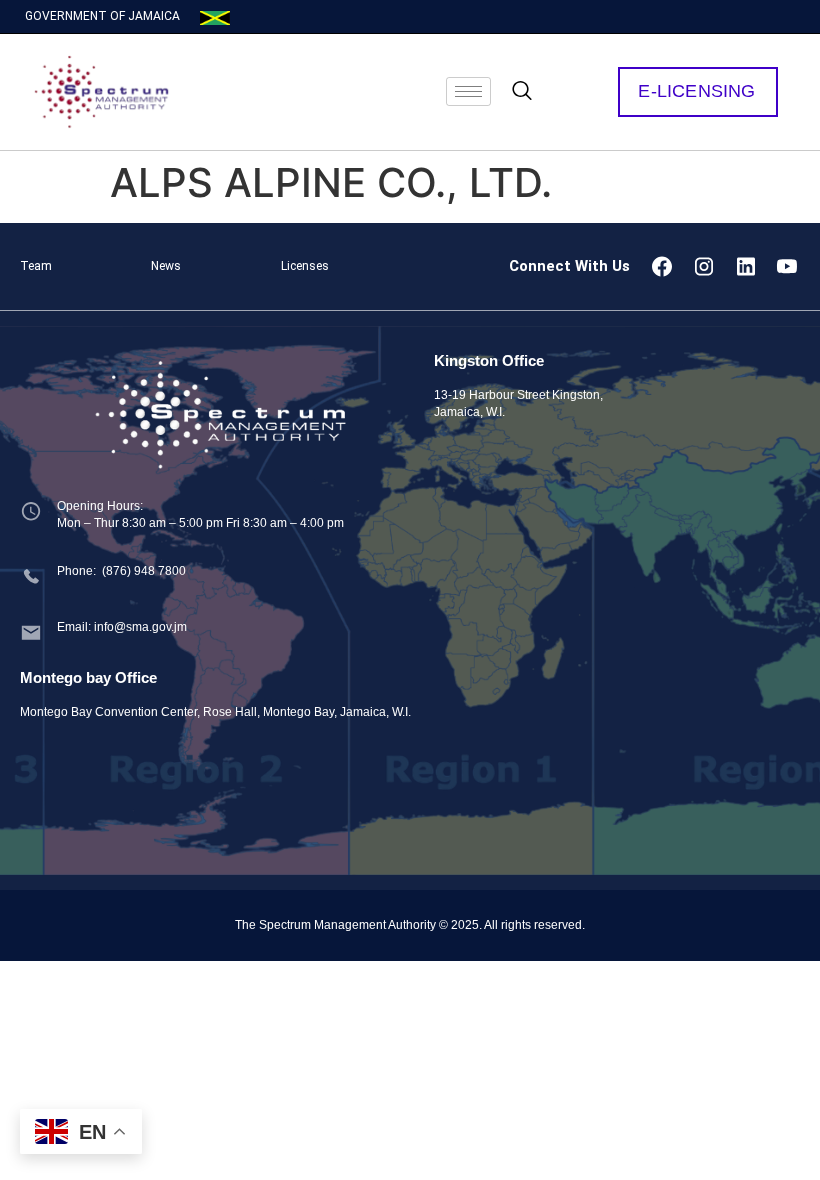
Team (36, 266)
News (166, 266)
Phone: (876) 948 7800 (121, 571)
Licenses (305, 266)
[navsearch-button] (522, 92)
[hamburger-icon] (468, 91)
